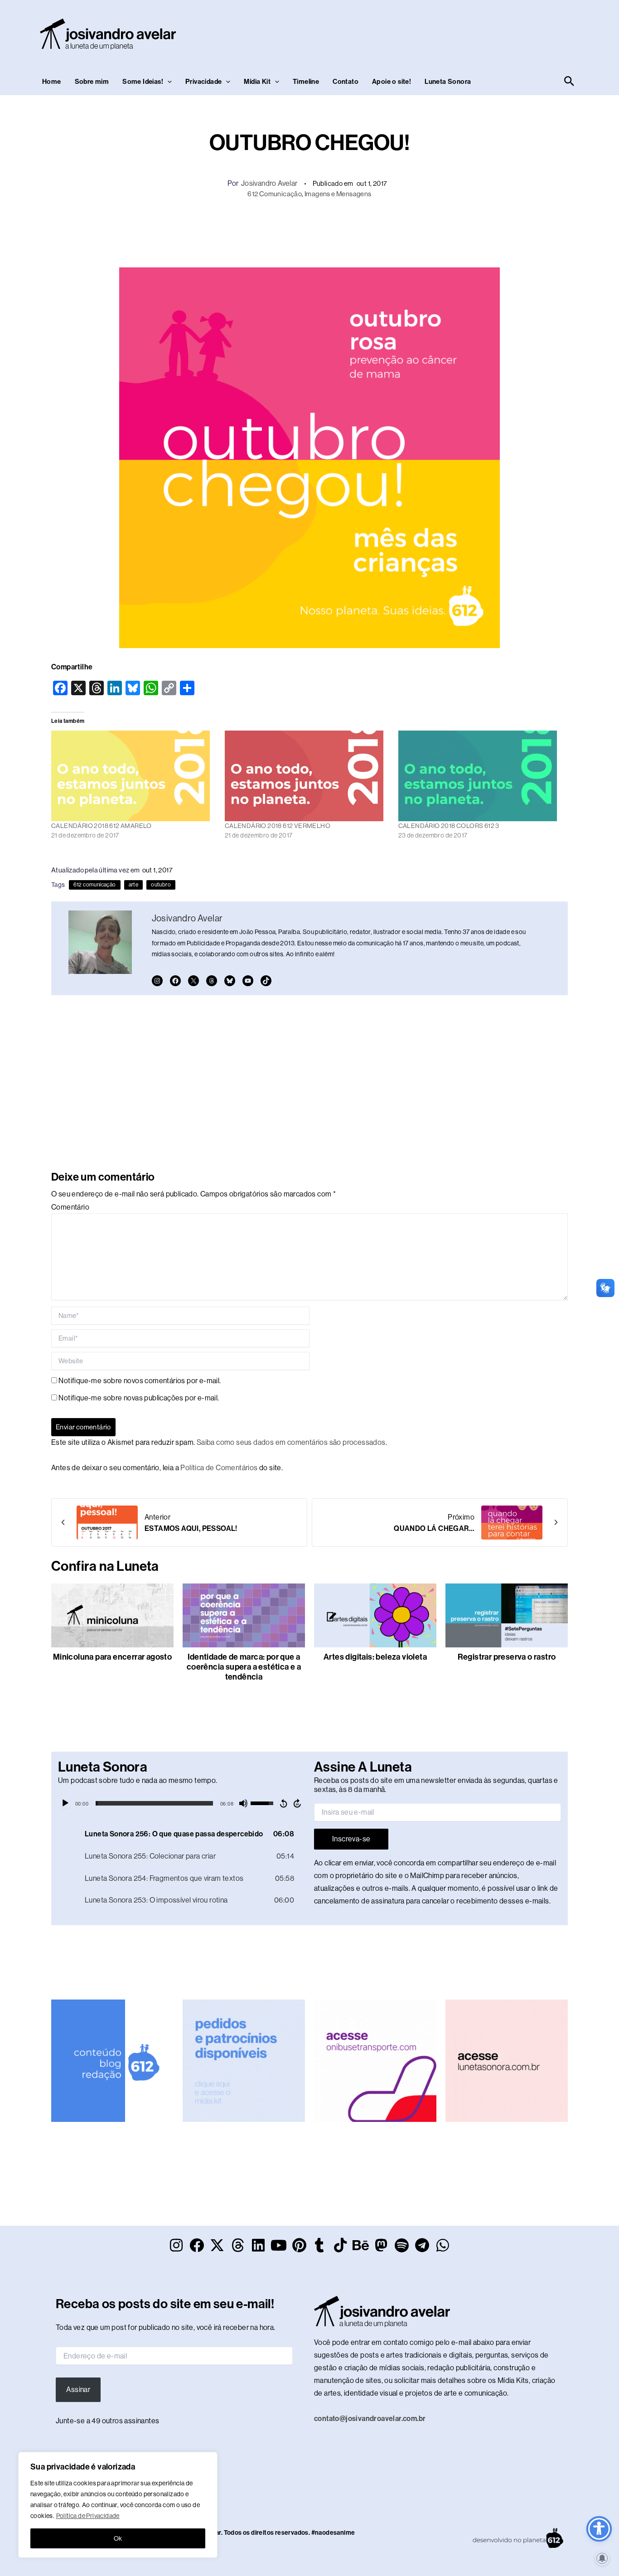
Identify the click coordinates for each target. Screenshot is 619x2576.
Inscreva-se (351, 1839)
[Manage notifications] (602, 2558)
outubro (161, 885)
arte (134, 885)
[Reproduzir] (65, 1803)
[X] (193, 981)
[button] (167, 82)
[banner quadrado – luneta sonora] (507, 2060)
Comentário (70, 1207)
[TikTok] (266, 981)
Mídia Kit (257, 82)
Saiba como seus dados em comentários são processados (291, 1442)
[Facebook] (175, 981)
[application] (181, 1803)
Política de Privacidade (88, 2516)
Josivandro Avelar (269, 183)
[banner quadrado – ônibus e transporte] (375, 2060)
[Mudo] (243, 1803)
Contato (346, 82)
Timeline (306, 82)
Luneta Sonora (448, 82)
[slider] (154, 1803)
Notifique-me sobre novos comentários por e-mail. (140, 1381)
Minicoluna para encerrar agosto (112, 1657)
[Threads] (212, 981)
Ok (118, 2538)
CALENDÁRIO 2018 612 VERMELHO (278, 826)
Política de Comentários (219, 1468)
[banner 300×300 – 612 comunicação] (112, 2060)
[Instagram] (157, 981)
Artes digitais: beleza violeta (375, 1657)
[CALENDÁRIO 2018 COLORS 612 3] (481, 776)
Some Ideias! (143, 82)
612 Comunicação (275, 194)
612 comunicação (95, 885)
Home (52, 82)
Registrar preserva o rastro (507, 1657)
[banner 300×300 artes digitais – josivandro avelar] (244, 2060)
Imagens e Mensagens (338, 194)
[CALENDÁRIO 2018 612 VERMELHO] (307, 776)
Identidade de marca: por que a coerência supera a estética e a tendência (244, 1667)
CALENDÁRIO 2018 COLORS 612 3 (449, 826)
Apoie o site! (392, 82)
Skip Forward (298, 1803)
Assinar (78, 2390)
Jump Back (283, 1803)
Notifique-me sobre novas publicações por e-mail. (139, 1398)
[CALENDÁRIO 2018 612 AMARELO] (133, 776)
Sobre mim (92, 82)
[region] (118, 2505)
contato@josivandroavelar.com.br (370, 2419)
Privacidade (203, 82)
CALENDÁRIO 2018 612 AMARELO (102, 826)
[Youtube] (248, 981)
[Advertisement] (412, 32)
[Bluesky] (230, 981)
